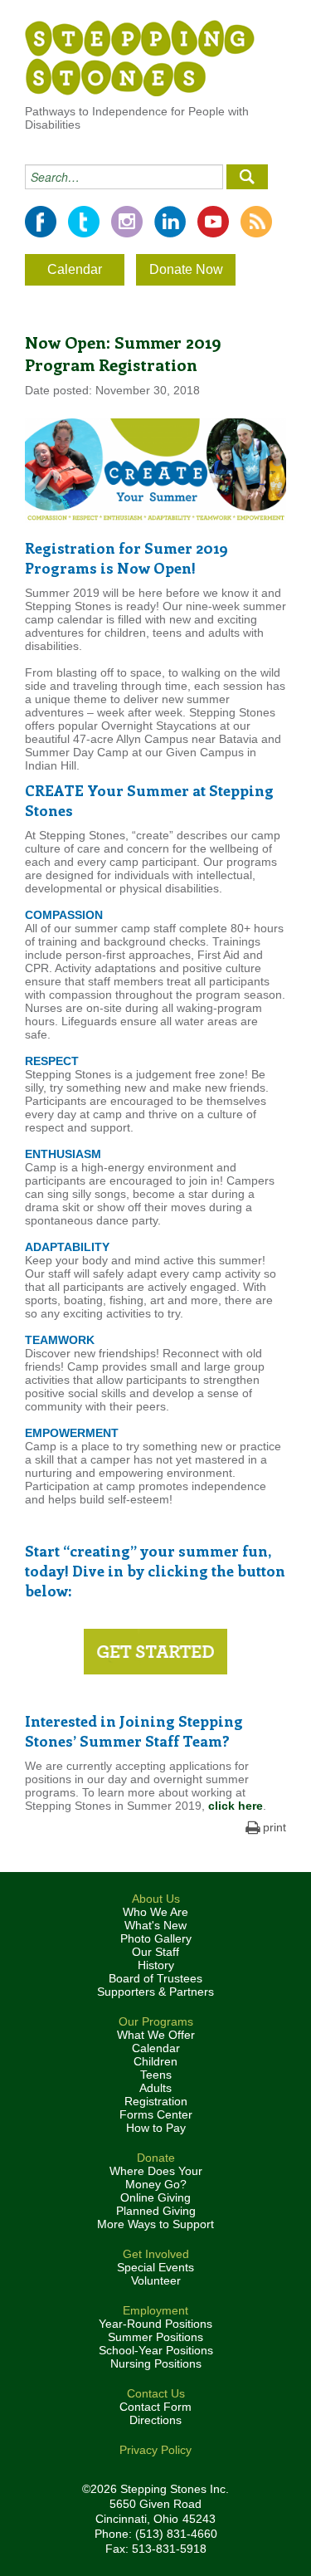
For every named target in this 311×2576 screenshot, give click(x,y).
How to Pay (156, 2128)
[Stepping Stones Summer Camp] (155, 1652)
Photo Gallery (156, 1938)
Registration (156, 2101)
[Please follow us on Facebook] (41, 222)
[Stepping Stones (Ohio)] (140, 57)
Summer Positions (155, 2337)
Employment (155, 2310)
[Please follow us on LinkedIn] (170, 222)
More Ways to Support (155, 2224)
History (156, 1965)
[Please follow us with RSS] (256, 222)
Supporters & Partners (155, 1992)
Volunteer (156, 2280)
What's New (155, 1925)
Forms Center (156, 2114)
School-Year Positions (156, 2350)
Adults (155, 2088)
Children (155, 2061)
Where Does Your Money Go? (156, 2178)
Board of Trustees (155, 1978)
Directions (155, 2420)
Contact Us (156, 2393)
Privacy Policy (155, 2450)
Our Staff (155, 1952)
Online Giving (155, 2197)
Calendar (75, 269)
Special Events (155, 2267)
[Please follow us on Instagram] (127, 222)
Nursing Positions (156, 2363)
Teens (156, 2075)
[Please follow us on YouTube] (213, 222)
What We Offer (156, 2035)
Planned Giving (156, 2211)
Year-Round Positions (155, 2324)
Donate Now (186, 269)
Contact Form (155, 2407)
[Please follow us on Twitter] (84, 222)
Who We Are (155, 1912)
